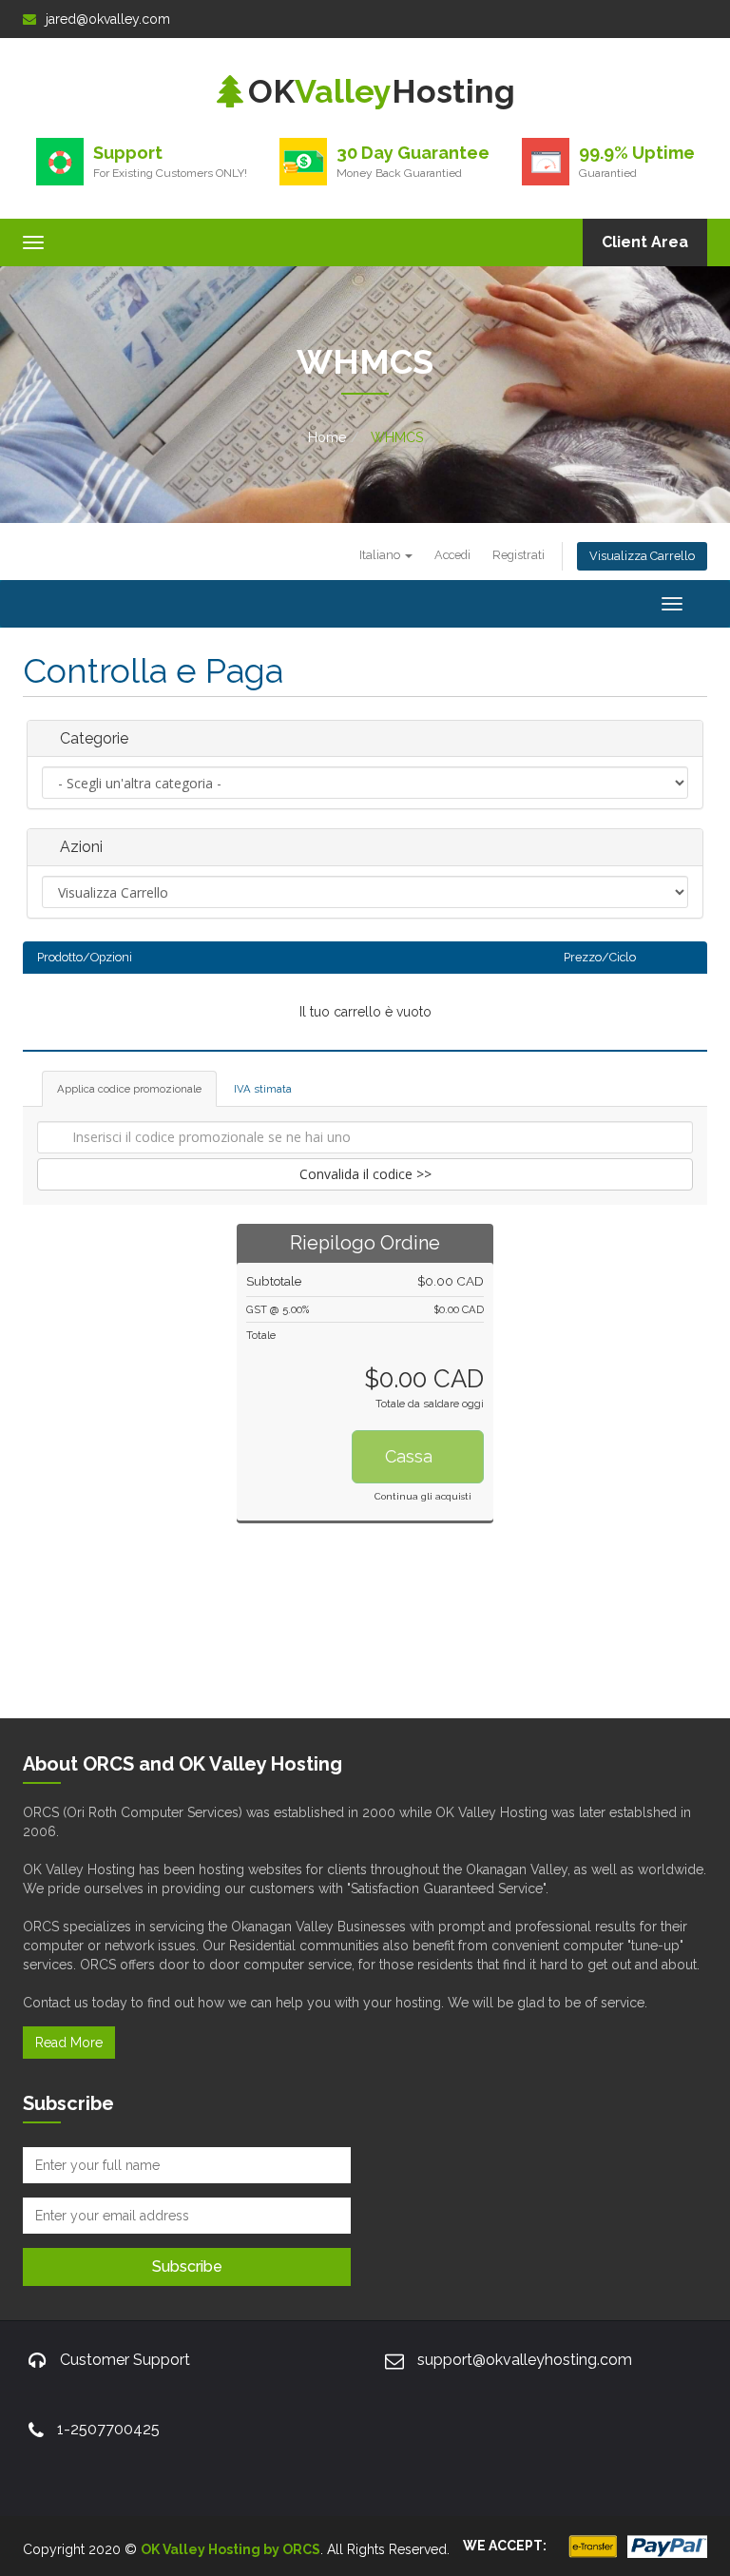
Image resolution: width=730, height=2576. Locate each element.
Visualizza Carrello (642, 556)
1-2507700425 (108, 2429)
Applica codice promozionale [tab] (129, 1089)
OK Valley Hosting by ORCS (231, 2549)
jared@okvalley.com (108, 19)
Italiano (381, 555)
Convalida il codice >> (365, 1174)
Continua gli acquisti (423, 1496)
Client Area (645, 242)
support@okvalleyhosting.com (525, 2360)
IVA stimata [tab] (263, 1089)
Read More (69, 2043)
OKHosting (382, 91)
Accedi (452, 555)
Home (327, 437)
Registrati (519, 555)
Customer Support (125, 2360)
